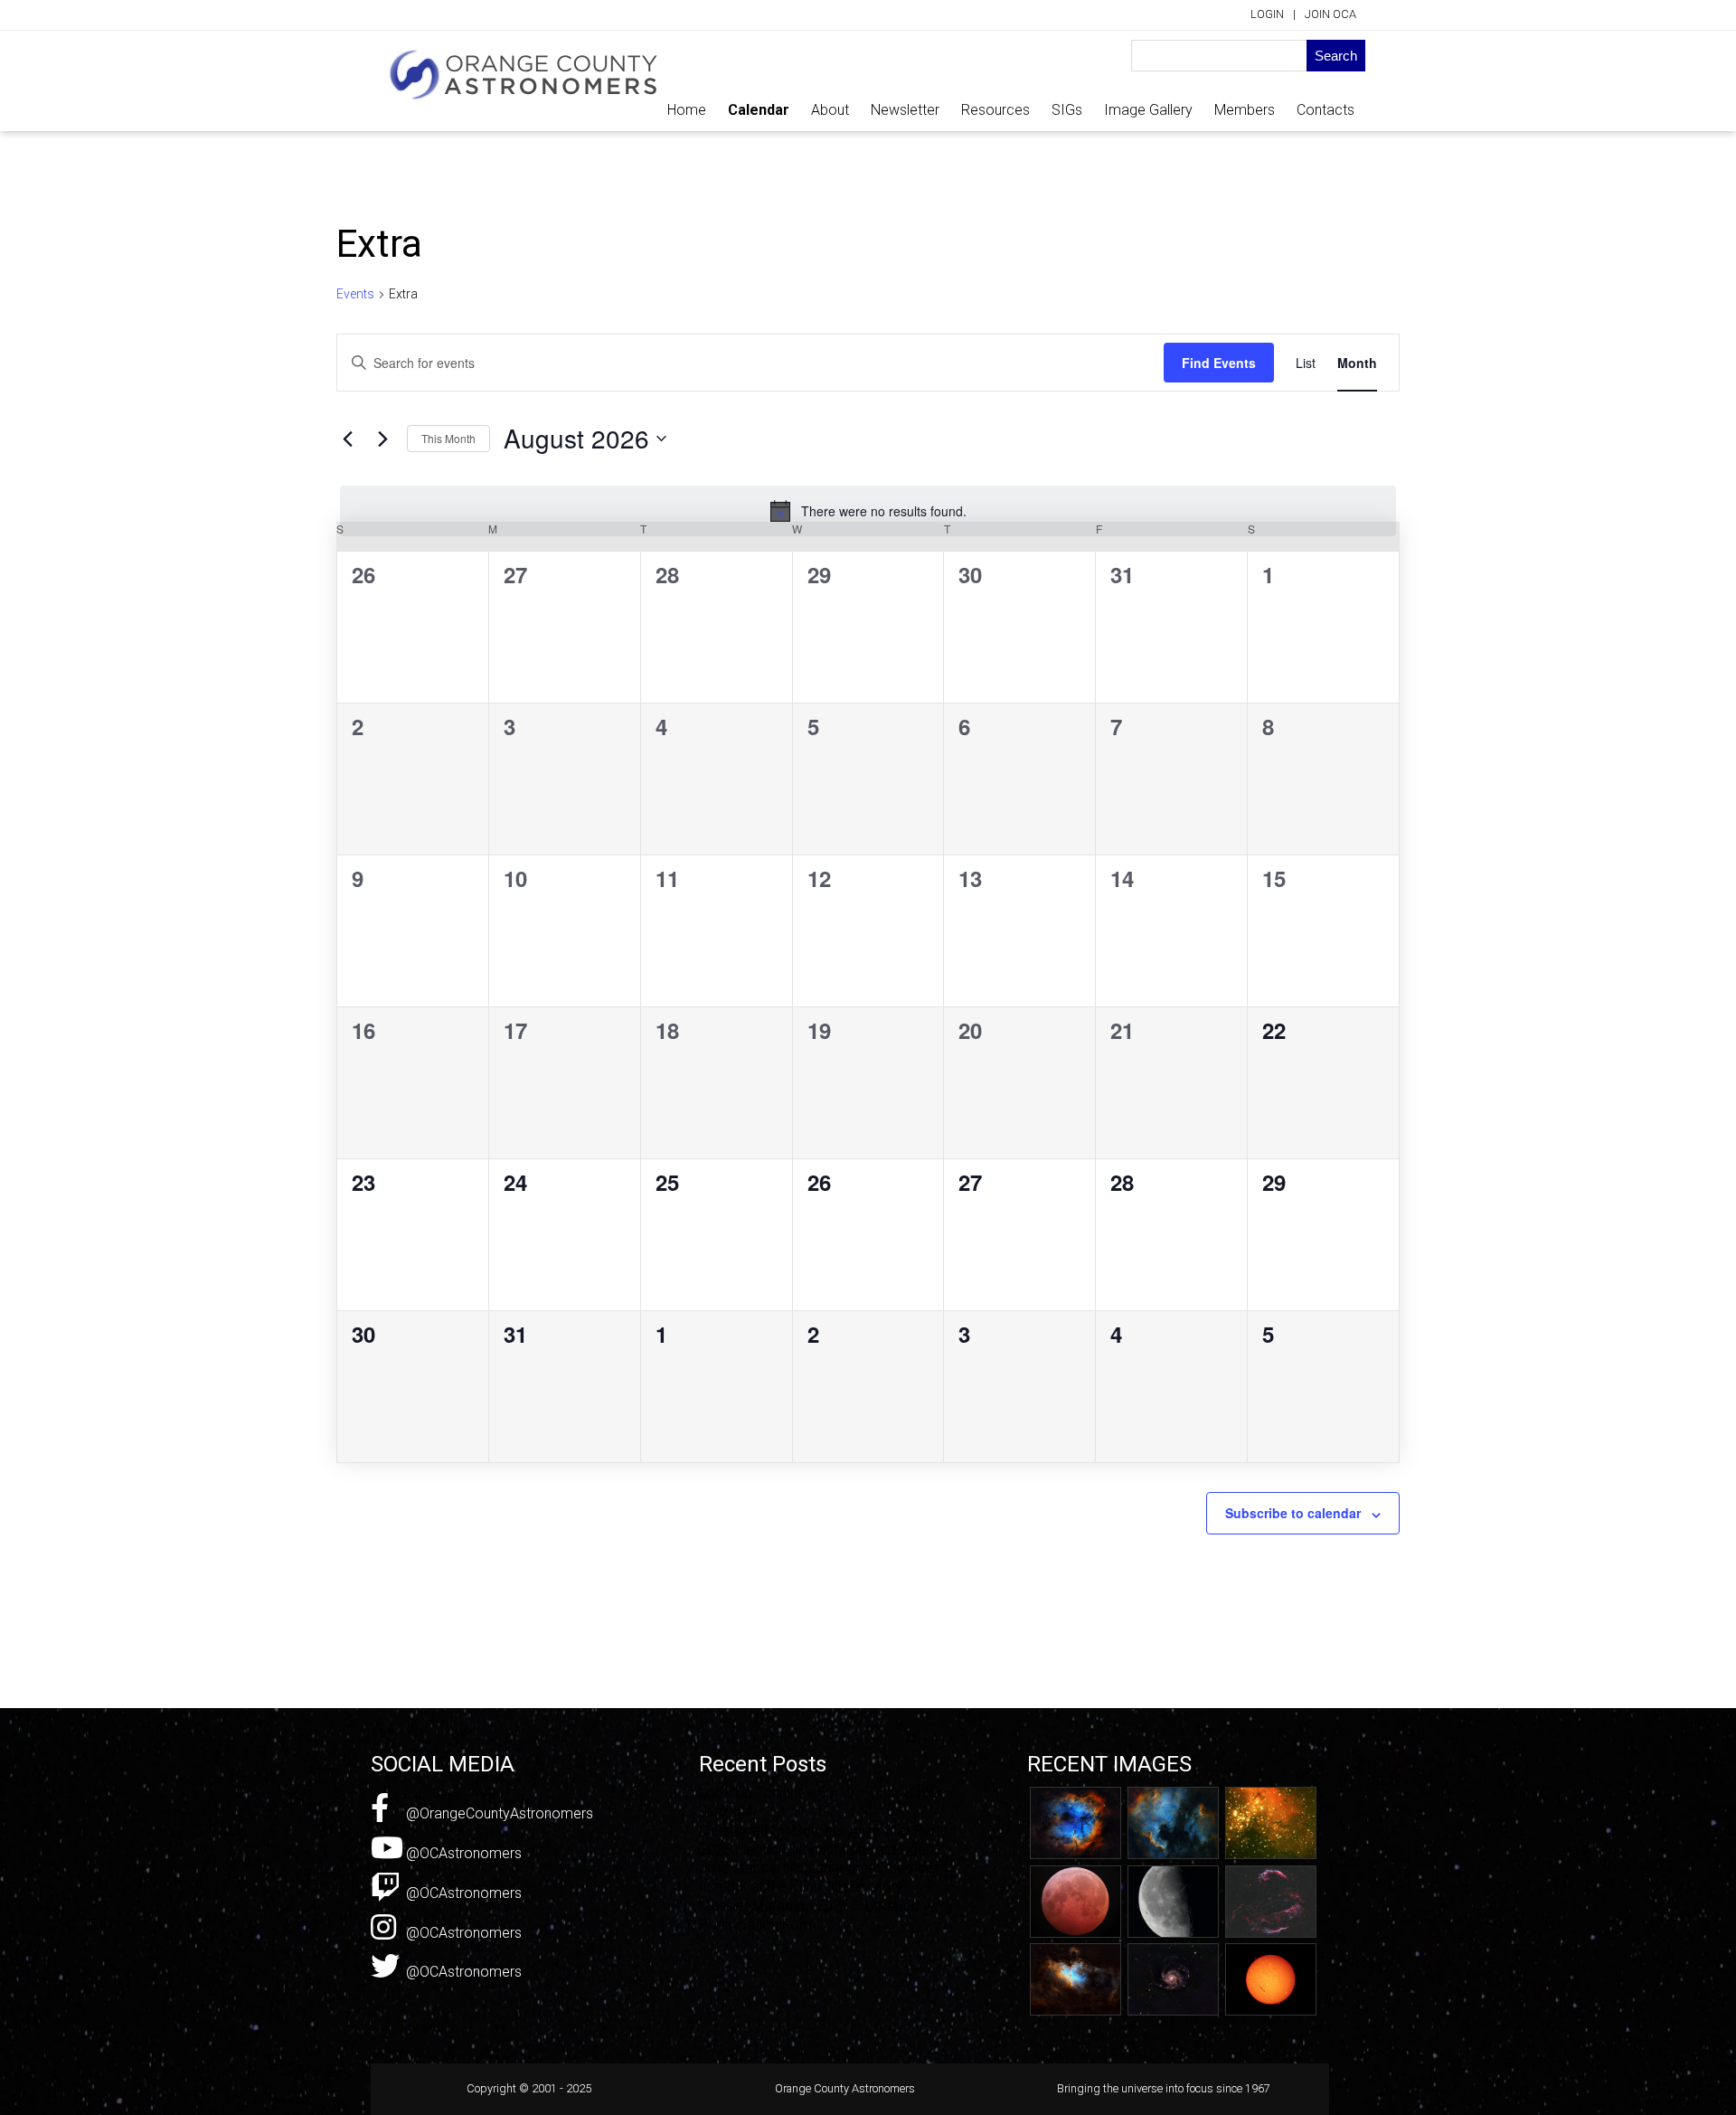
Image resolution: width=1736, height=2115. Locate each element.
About (830, 110)
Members (1245, 110)
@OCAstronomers (462, 1853)
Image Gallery (1148, 110)
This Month (448, 438)
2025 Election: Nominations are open (816, 1850)
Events (355, 294)
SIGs (1067, 110)
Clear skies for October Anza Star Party (823, 1831)
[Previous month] (347, 439)
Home (687, 110)
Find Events (1219, 363)
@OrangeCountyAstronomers (498, 1813)
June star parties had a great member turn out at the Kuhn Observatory (819, 1877)
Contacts (1326, 110)
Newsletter (905, 110)
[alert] (868, 511)
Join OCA (1330, 14)
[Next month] (382, 439)
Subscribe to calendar (1293, 1513)
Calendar (759, 110)
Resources (995, 110)
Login (1267, 14)
